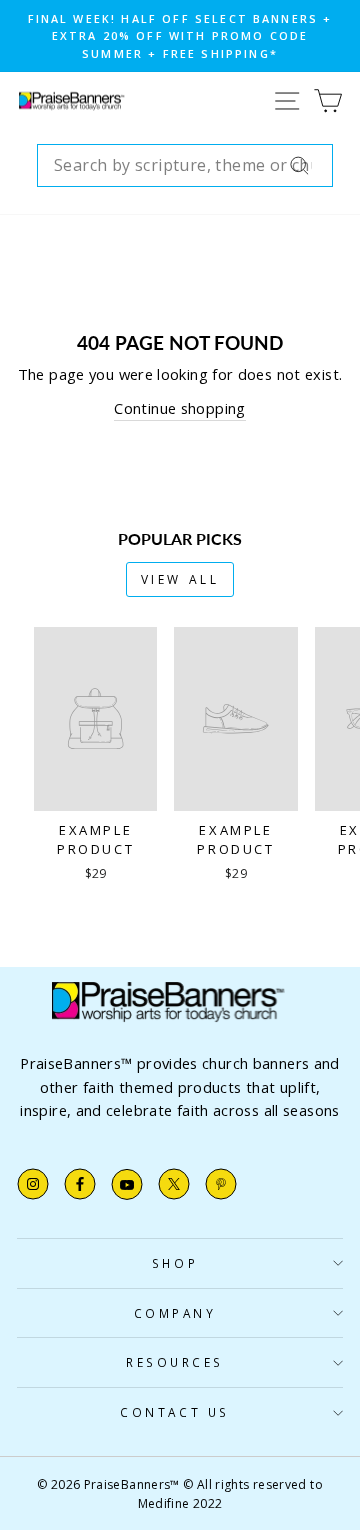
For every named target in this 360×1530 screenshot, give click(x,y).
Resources (175, 1362)
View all (180, 579)
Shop (175, 1263)
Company (175, 1313)
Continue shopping (179, 408)
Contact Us (174, 1412)
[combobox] (185, 166)
